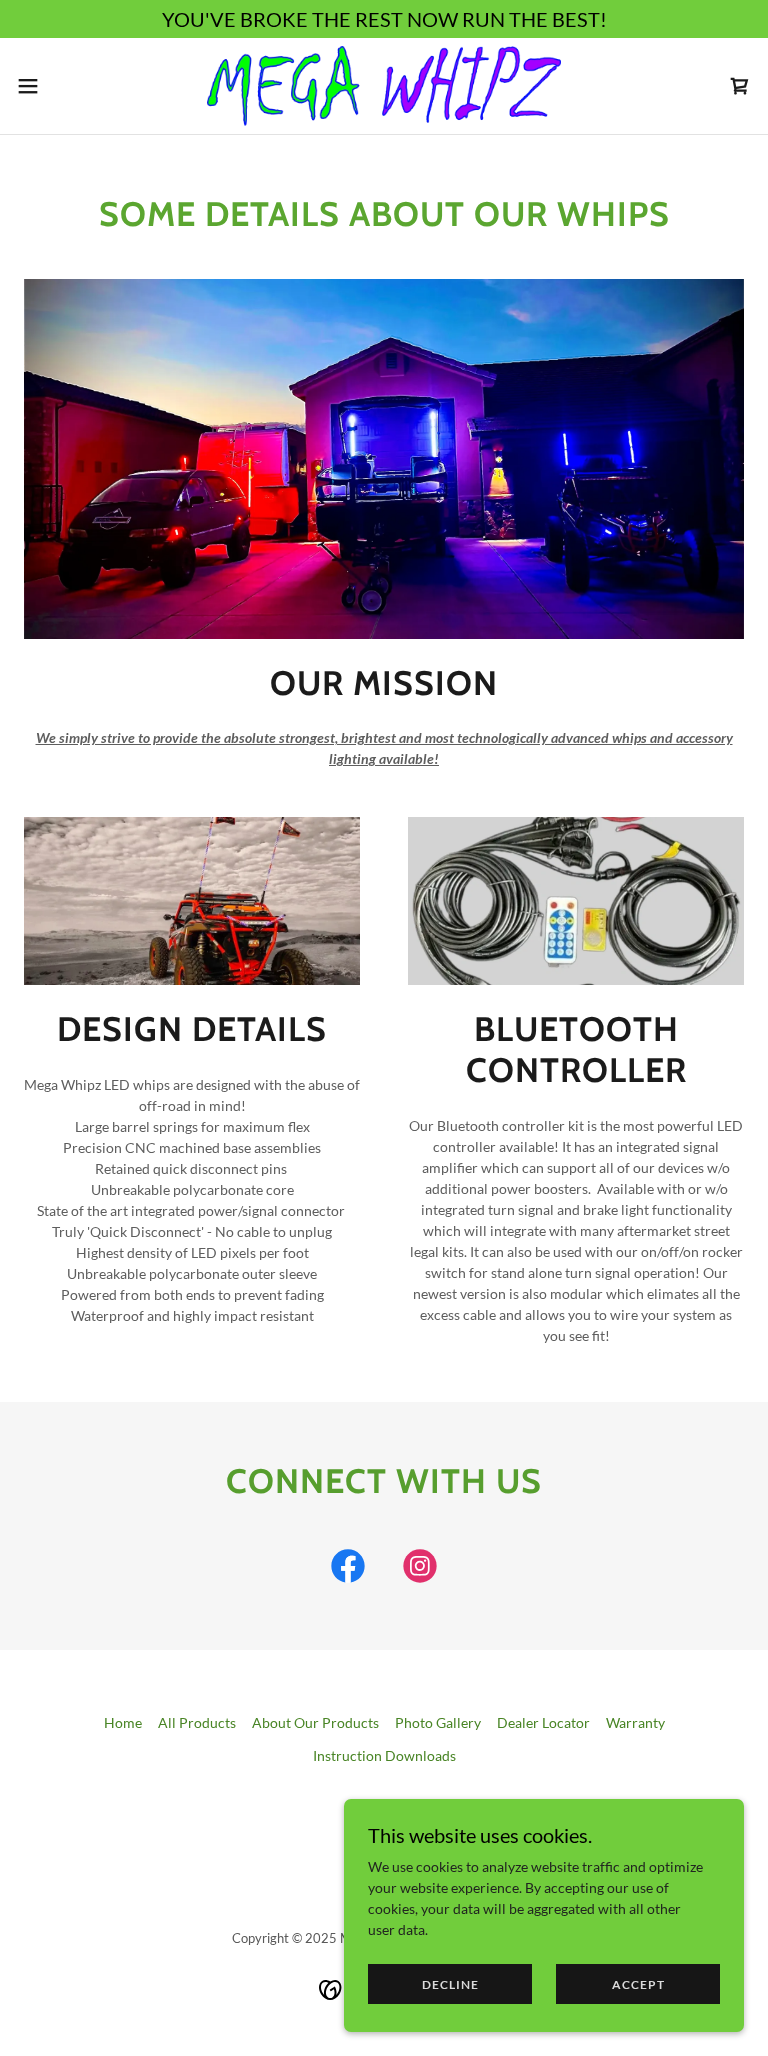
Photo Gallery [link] (438, 1722)
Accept (638, 1984)
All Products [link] (197, 1722)
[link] (383, 86)
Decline (450, 1984)
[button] (64, 86)
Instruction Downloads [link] (384, 1755)
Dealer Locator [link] (543, 1722)
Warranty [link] (635, 1722)
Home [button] (123, 1722)
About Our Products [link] (315, 1722)
